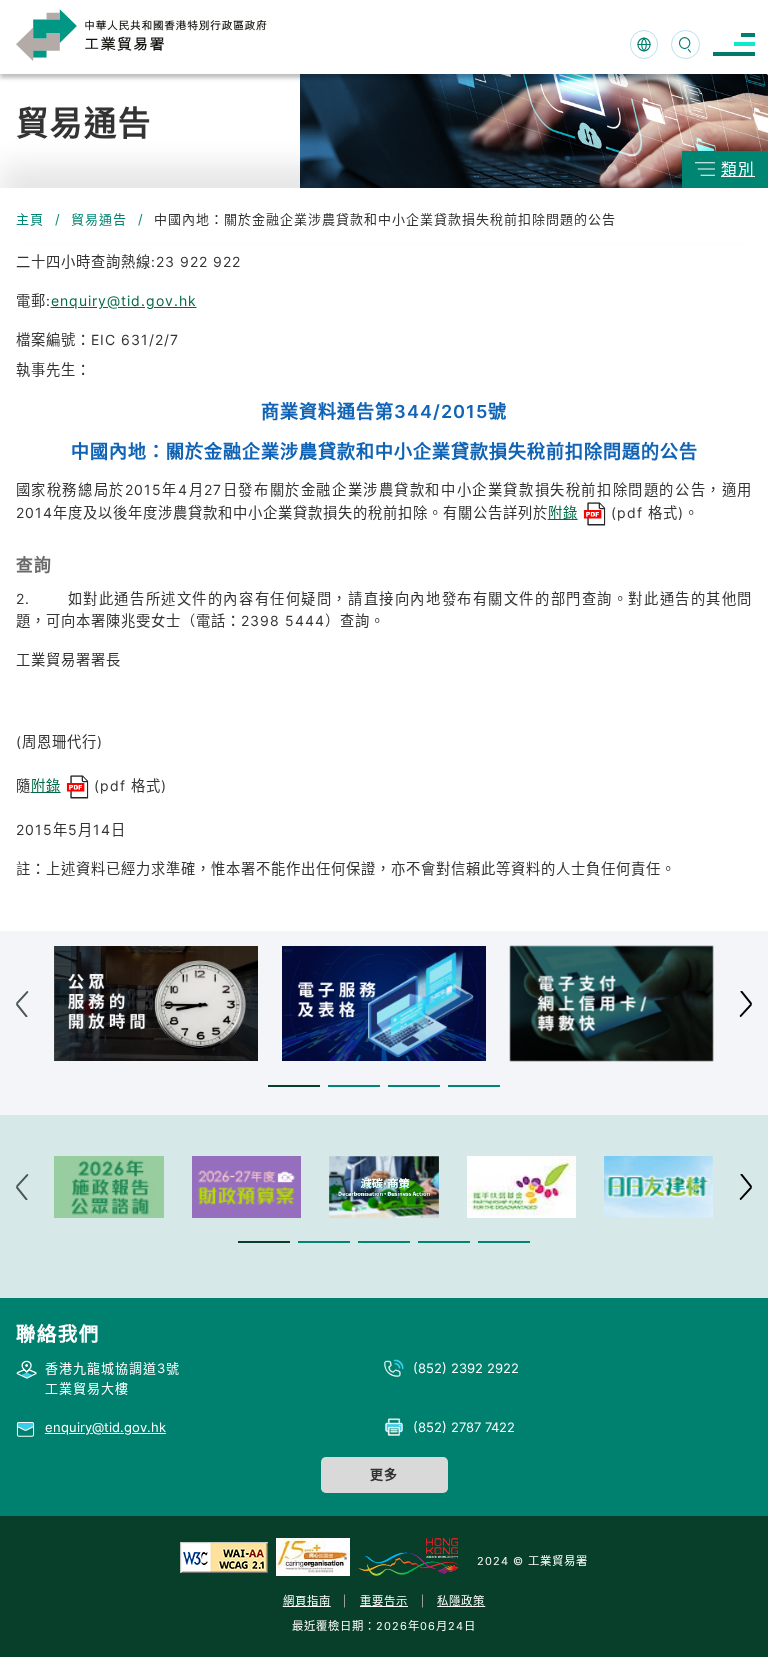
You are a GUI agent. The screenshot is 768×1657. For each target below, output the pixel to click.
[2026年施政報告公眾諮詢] (108, 1187)
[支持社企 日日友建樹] (658, 1187)
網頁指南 (307, 1601)
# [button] (745, 1003)
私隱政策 (461, 1601)
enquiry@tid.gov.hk (124, 300)
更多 (384, 1474)
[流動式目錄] (734, 44)
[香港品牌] (408, 1556)
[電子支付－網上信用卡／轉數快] (612, 1003)
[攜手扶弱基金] (521, 1187)
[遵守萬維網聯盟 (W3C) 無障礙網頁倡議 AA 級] (224, 1556)
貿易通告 (99, 219)
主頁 (30, 219)
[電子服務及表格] (384, 1003)
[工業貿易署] (162, 34)
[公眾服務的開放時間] (156, 1003)
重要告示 (384, 1601)
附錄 (563, 512)
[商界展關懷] (313, 1556)
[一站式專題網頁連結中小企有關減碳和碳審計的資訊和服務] (383, 1187)
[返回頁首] (722, 1616)
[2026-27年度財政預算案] (246, 1187)
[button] (294, 1085)
